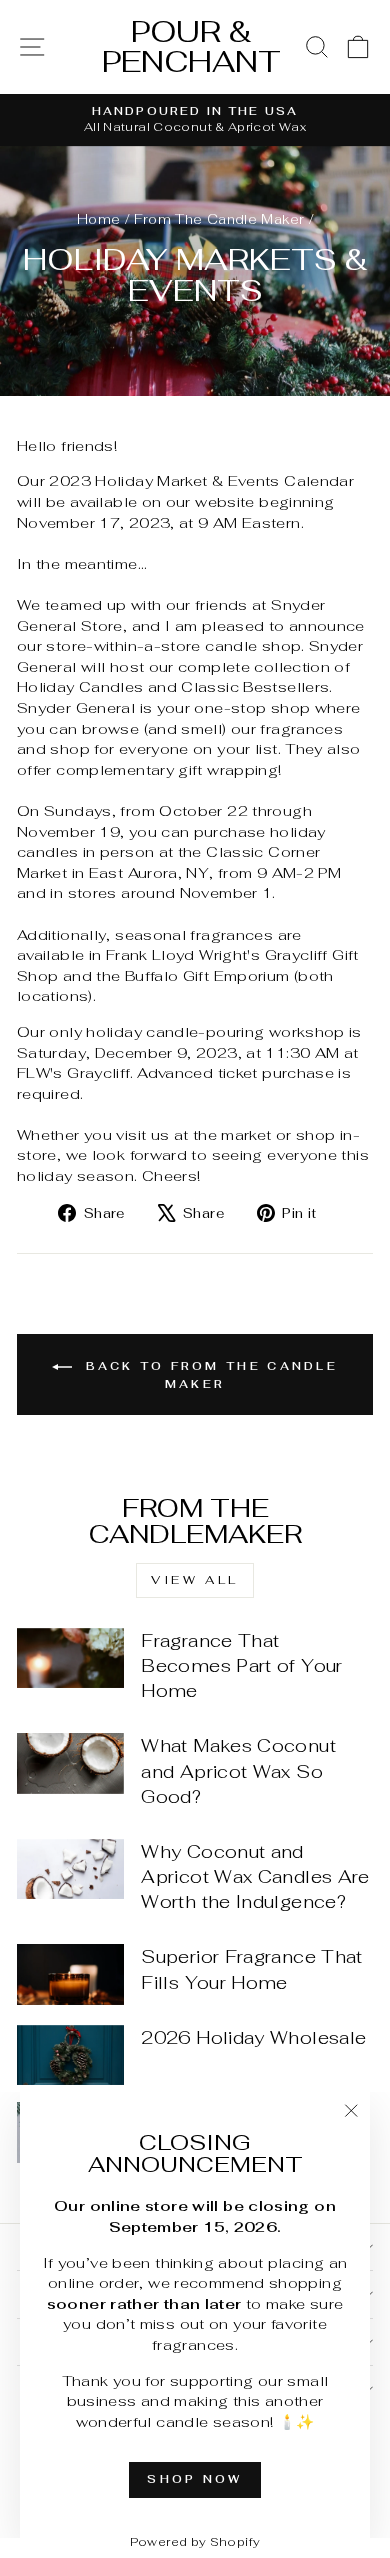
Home (98, 219)
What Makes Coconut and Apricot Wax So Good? (238, 1770)
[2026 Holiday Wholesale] (70, 2055)
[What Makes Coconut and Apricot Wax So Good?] (70, 1763)
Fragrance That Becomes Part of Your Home (241, 1665)
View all (195, 1580)
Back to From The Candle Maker (209, 1374)
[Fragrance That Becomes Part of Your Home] (70, 1658)
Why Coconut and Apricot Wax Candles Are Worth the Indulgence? (255, 1876)
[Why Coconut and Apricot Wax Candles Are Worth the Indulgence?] (70, 1869)
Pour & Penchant (191, 47)
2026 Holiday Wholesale (253, 2037)
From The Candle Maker (219, 219)
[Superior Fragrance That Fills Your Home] (70, 1974)
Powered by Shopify (195, 2542)
